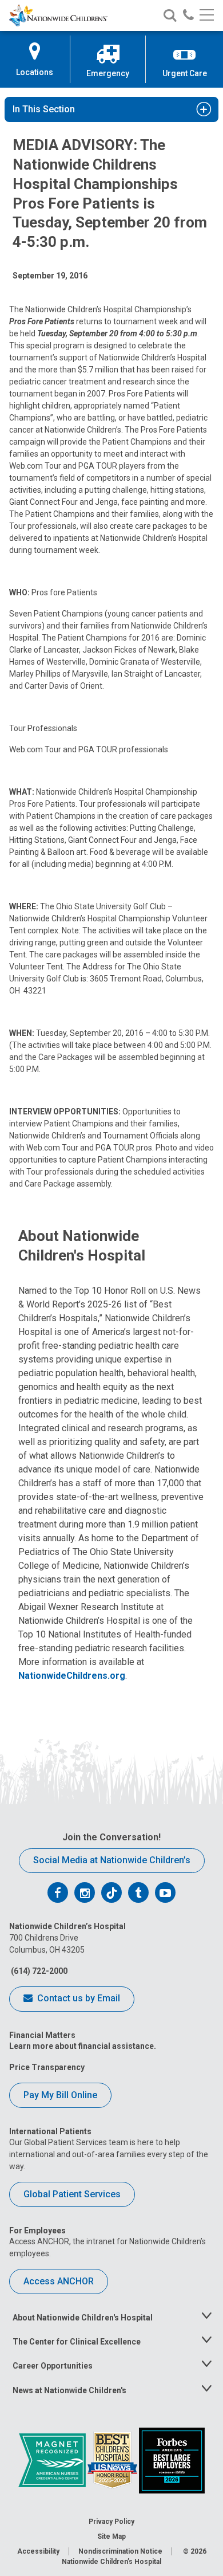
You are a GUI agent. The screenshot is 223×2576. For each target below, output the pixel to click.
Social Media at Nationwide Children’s (112, 1860)
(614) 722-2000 (38, 1971)
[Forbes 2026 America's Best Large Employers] (172, 2460)
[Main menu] (207, 16)
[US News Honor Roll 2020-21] (113, 2460)
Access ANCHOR (59, 2281)
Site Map (111, 2536)
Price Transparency (47, 2067)
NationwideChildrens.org (72, 1676)
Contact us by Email (77, 1998)
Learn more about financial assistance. (83, 2046)
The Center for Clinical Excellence (77, 2342)
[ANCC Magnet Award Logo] (53, 2460)
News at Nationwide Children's (69, 2390)
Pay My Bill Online (60, 2095)
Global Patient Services (72, 2194)
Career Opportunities (53, 2366)
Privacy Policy (111, 2522)
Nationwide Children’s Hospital (111, 2562)
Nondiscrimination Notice (120, 2551)
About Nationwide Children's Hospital (83, 2318)
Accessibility (38, 2551)
